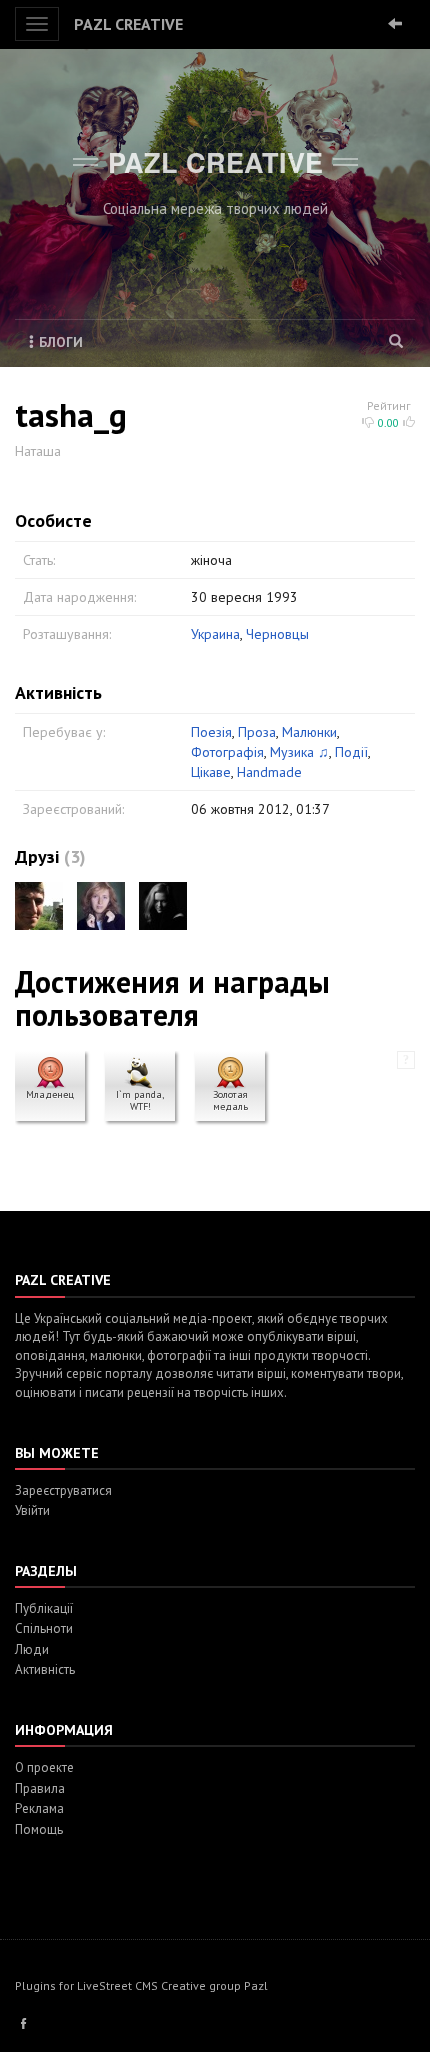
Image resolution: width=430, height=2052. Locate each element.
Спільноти (44, 1628)
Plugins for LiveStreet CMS (86, 1985)
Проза (257, 732)
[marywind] (101, 906)
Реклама (39, 1808)
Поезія (211, 732)
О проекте (44, 1767)
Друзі (37, 856)
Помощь (39, 1829)
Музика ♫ (299, 752)
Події (351, 752)
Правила (40, 1788)
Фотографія (227, 752)
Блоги (61, 342)
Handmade (269, 772)
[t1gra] (163, 906)
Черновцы (277, 634)
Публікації (44, 1608)
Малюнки (309, 732)
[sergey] (39, 906)
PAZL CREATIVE (128, 24)
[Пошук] (396, 342)
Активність (45, 1669)
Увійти (32, 1510)
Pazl (256, 1985)
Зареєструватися (63, 1490)
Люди (32, 1649)
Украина (215, 634)
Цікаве (211, 772)
